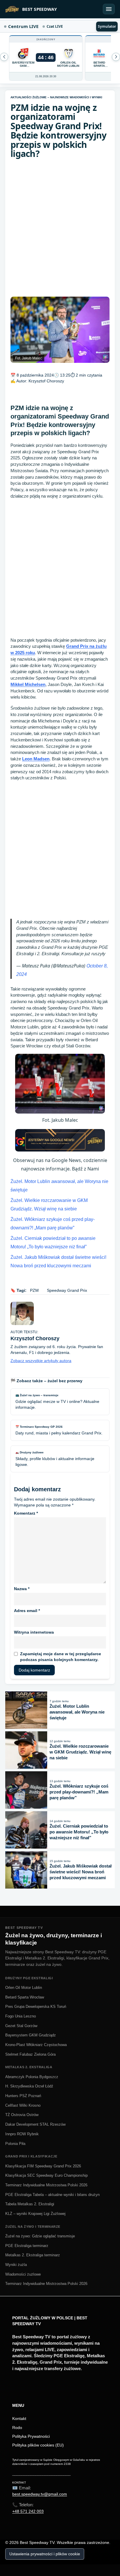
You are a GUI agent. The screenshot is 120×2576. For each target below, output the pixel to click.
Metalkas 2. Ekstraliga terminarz (33, 2255)
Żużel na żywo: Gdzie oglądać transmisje (40, 2236)
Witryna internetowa (34, 1632)
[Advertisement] (60, 228)
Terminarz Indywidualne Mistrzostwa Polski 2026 (46, 2185)
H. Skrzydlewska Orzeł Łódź (29, 2086)
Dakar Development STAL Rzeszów (35, 2124)
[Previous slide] (116, 57)
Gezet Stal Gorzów (21, 2026)
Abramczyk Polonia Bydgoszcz (32, 2077)
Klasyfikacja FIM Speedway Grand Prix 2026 (43, 2166)
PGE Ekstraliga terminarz (27, 2246)
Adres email (27, 1611)
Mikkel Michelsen (28, 684)
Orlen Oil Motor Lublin (24, 1988)
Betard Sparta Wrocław (25, 1997)
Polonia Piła (15, 2144)
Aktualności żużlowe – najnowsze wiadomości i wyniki (56, 97)
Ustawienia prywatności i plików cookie (45, 2554)
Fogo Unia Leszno (21, 2016)
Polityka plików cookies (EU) (38, 2445)
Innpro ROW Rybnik (22, 2134)
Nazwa (22, 1589)
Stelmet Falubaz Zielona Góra (30, 2054)
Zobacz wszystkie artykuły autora (41, 1361)
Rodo (17, 2428)
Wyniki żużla (16, 2265)
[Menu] (109, 9)
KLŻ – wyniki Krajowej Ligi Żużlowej (35, 2214)
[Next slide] (4, 57)
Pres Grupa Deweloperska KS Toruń (36, 2007)
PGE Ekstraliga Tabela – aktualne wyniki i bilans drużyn (52, 2195)
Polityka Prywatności (31, 2436)
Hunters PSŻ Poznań (23, 2096)
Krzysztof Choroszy (46, 381)
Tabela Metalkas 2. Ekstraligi (30, 2204)
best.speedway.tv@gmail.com (40, 2494)
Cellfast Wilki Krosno (23, 2105)
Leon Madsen (36, 759)
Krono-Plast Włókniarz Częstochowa (36, 2045)
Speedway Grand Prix (67, 1290)
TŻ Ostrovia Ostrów (22, 2115)
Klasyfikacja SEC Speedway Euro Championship (46, 2175)
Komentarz (26, 1513)
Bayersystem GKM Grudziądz (31, 2035)
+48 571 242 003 (28, 2511)
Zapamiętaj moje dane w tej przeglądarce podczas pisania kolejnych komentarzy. (61, 1657)
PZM (34, 1290)
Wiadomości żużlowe (23, 2274)
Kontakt (19, 2418)
